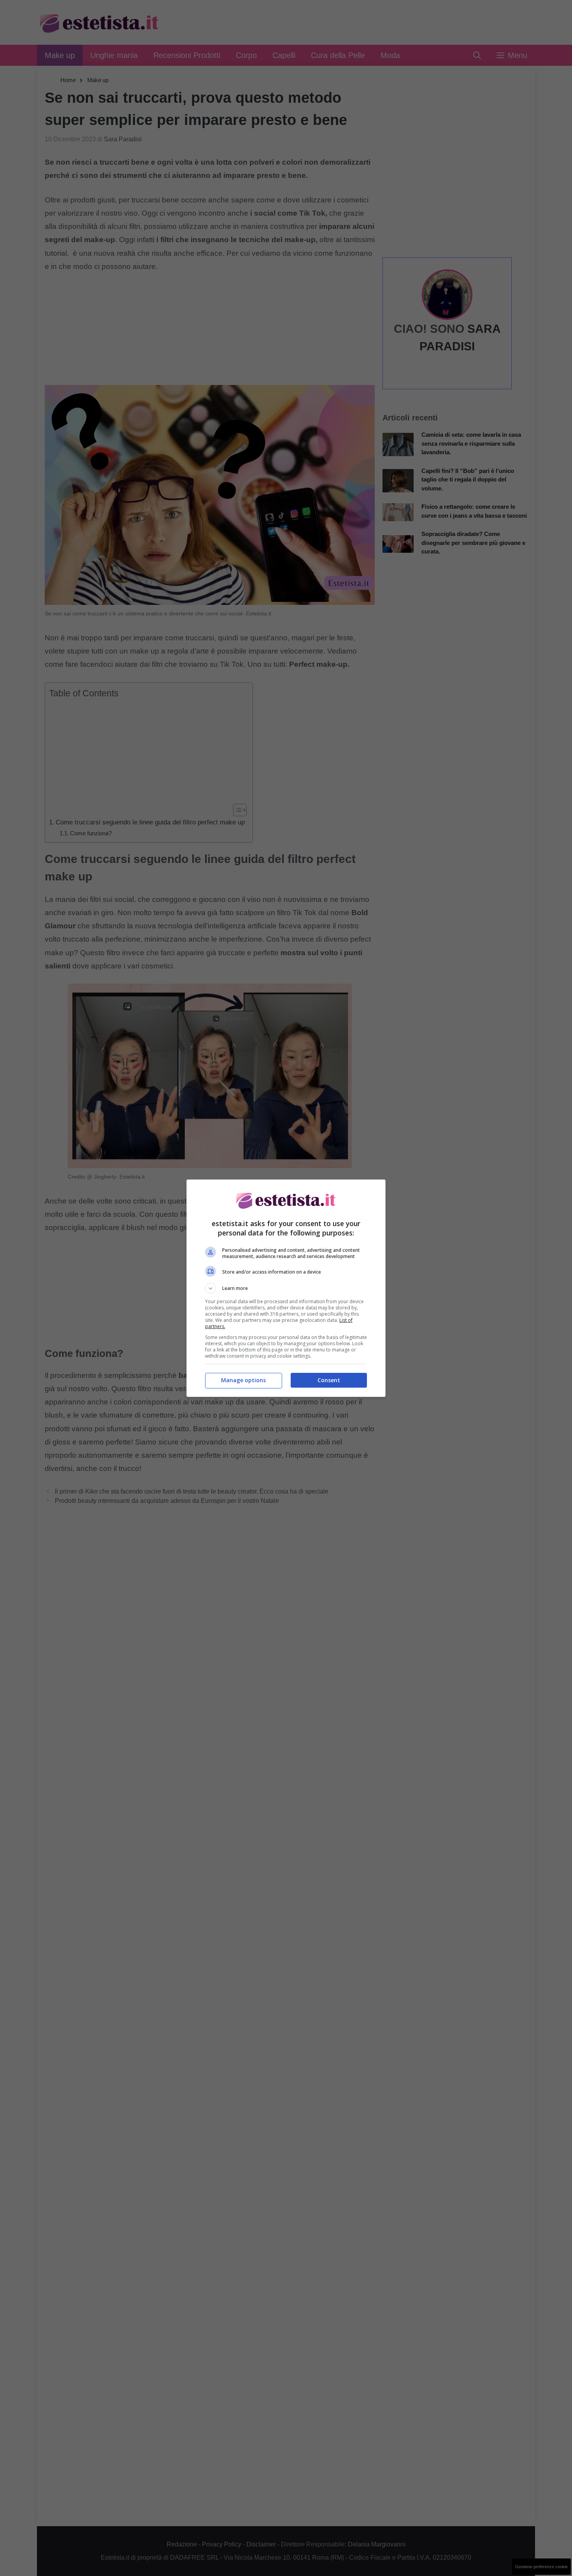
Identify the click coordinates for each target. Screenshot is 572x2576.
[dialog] (286, 1288)
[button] (286, 1288)
